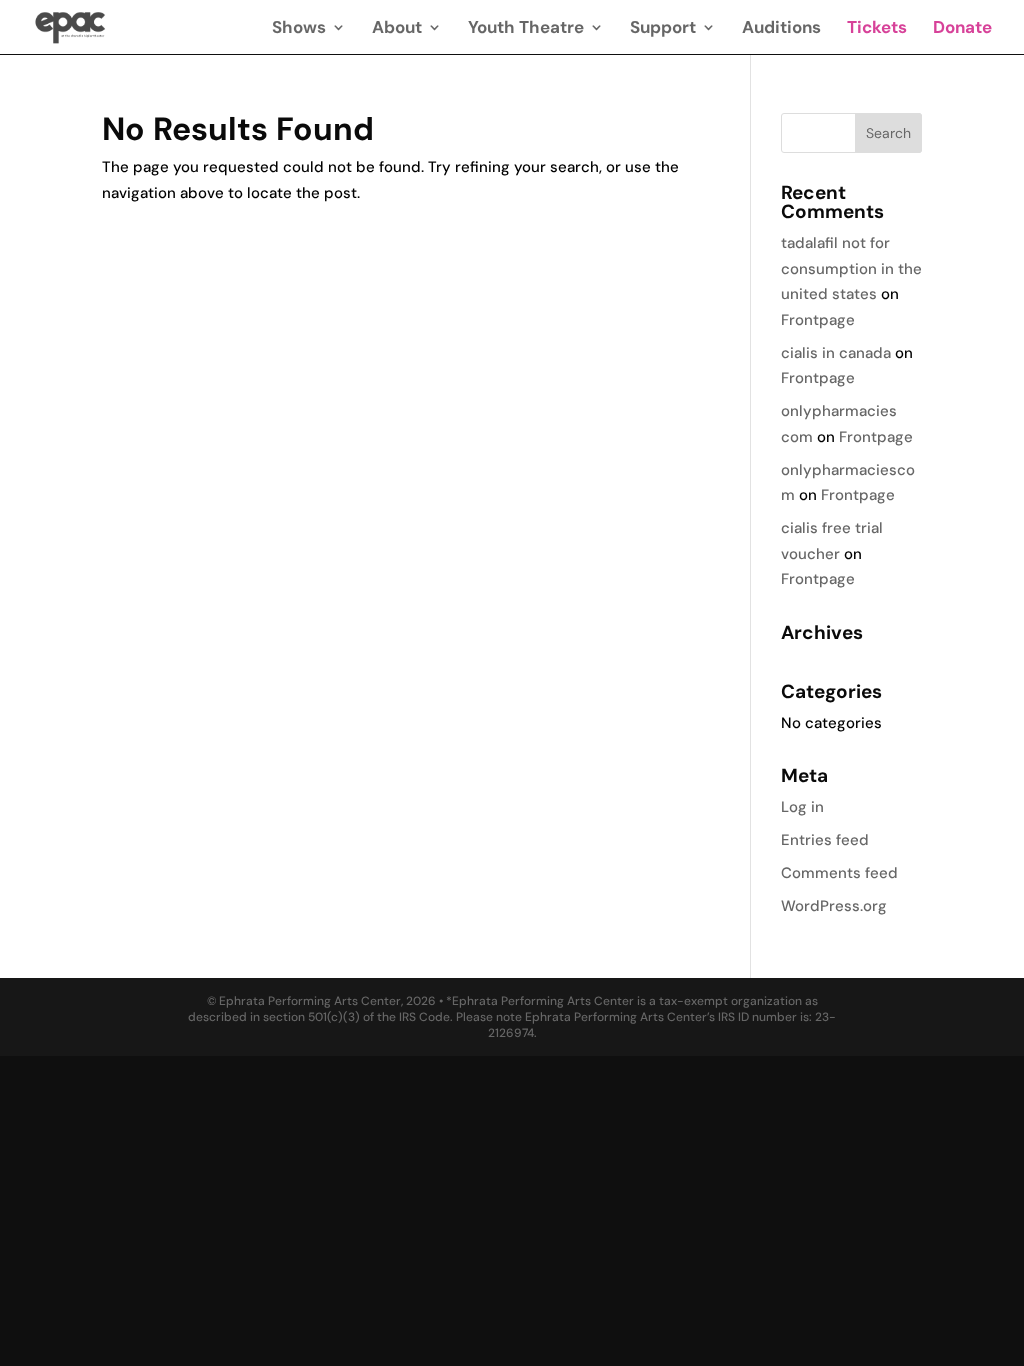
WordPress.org (834, 906)
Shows (299, 29)
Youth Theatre (526, 29)
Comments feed (839, 873)
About (397, 29)
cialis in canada (836, 353)
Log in (802, 807)
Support (663, 29)
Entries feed (825, 840)
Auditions (781, 29)
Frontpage (818, 320)
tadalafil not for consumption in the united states (851, 268)
